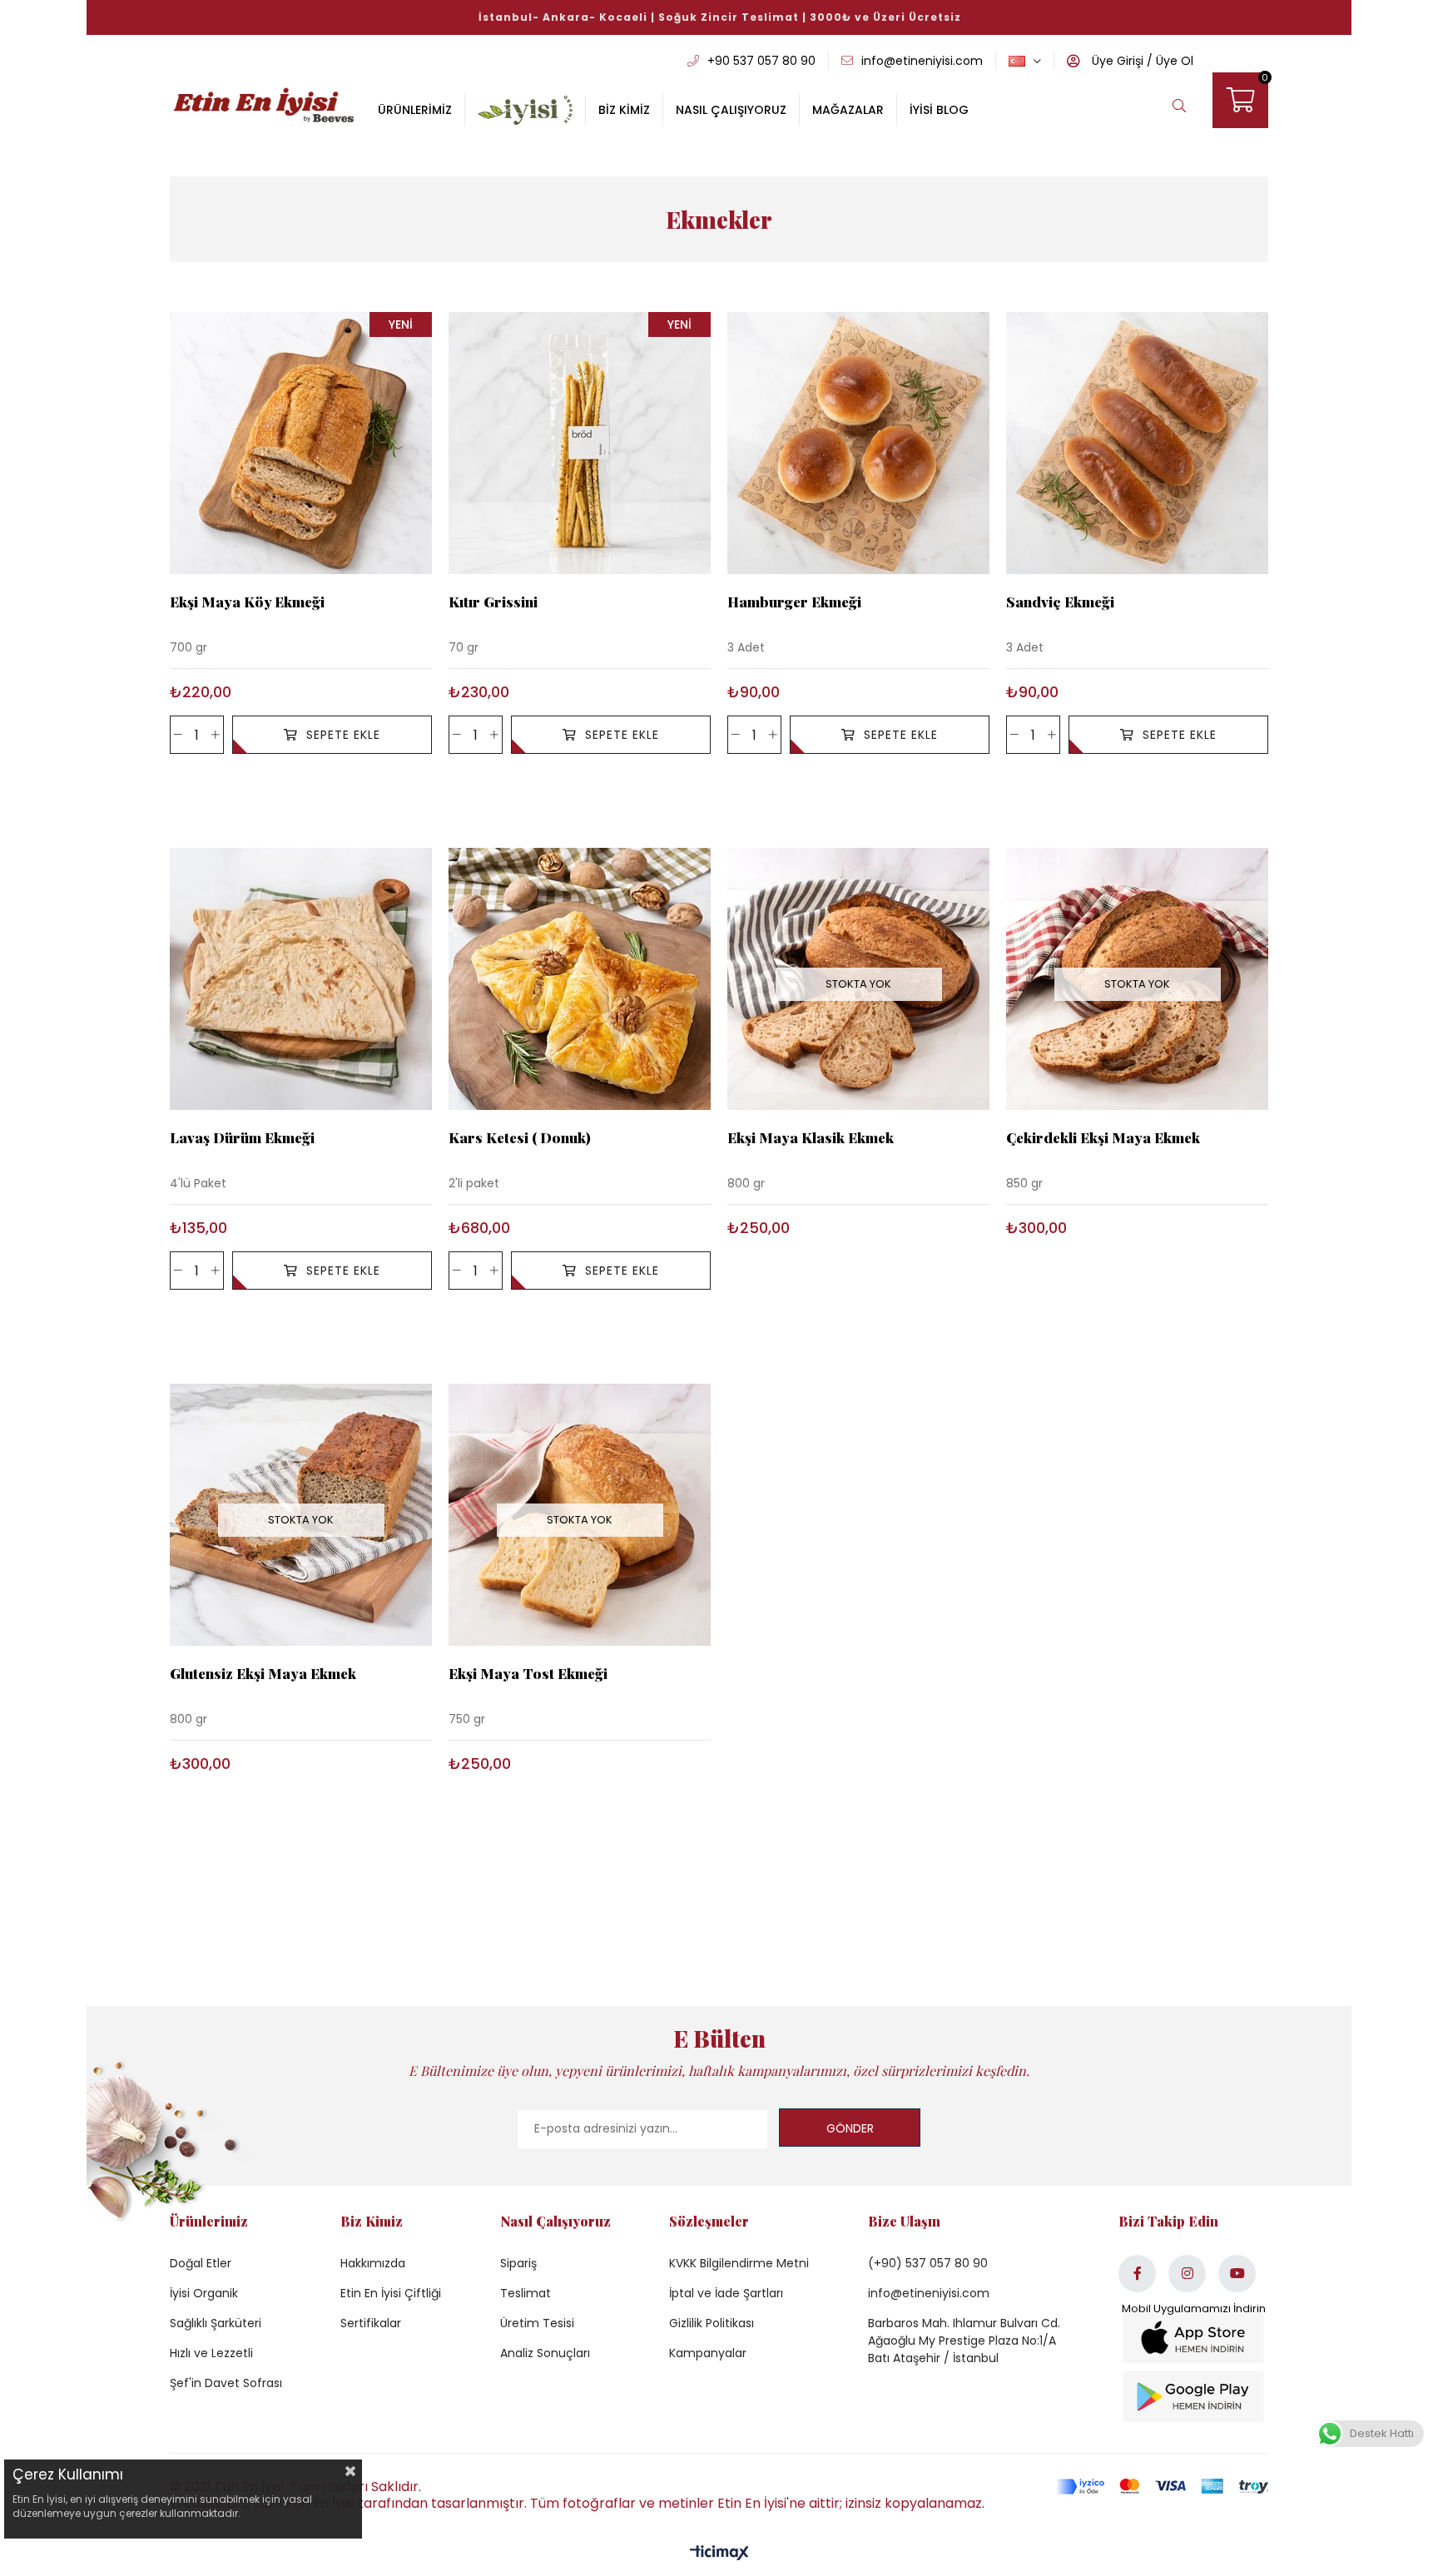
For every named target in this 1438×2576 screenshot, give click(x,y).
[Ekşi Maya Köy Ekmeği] (301, 443)
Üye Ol (1173, 61)
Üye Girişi (1116, 61)
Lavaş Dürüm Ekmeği (242, 1138)
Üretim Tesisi (537, 2323)
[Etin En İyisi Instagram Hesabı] (1187, 2274)
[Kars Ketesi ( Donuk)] (580, 979)
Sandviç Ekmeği (1060, 602)
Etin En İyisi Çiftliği (391, 2293)
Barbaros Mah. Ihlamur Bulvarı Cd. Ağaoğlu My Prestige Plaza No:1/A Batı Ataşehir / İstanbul (964, 2341)
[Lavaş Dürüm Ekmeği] (301, 979)
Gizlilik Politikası (712, 2323)
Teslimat (526, 2293)
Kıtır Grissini (493, 602)
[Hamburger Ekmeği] (858, 443)
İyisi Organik (204, 2293)
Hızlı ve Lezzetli (211, 2353)
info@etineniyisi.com (929, 2293)
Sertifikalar (371, 2323)
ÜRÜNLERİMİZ (415, 110)
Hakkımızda (373, 2263)
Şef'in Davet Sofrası (226, 2383)
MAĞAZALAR (848, 110)
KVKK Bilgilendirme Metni (739, 2263)
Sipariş (518, 2263)
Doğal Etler (201, 2263)
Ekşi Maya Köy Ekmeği (247, 602)
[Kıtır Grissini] (580, 443)
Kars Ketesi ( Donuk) (520, 1138)
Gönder (850, 2128)
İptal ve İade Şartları (726, 2293)
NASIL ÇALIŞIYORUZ (731, 110)
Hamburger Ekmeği (794, 602)
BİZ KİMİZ (624, 110)
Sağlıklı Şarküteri (216, 2323)
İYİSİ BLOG (939, 110)
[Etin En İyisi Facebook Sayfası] (1137, 2274)
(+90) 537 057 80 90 (928, 2263)
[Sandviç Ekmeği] (1137, 443)
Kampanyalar (708, 2353)
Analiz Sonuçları (545, 2353)
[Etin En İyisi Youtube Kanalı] (1237, 2274)
